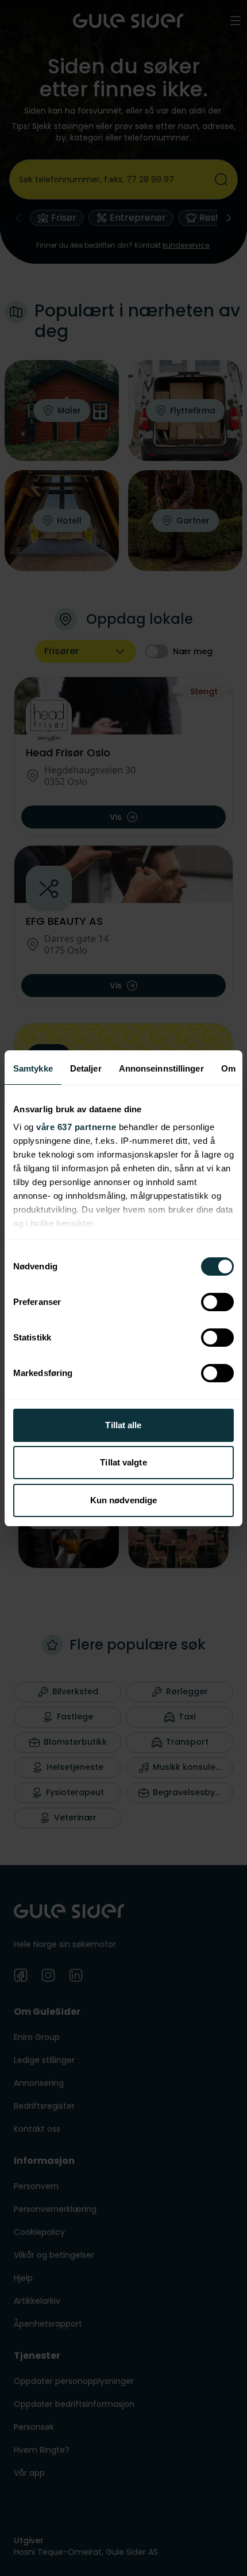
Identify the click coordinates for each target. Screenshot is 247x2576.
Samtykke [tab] (33, 1068)
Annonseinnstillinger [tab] (161, 1068)
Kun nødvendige (123, 1500)
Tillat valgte (123, 1462)
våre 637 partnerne (76, 1127)
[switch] (217, 1302)
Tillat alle (123, 1425)
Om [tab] (228, 1068)
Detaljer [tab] (86, 1068)
